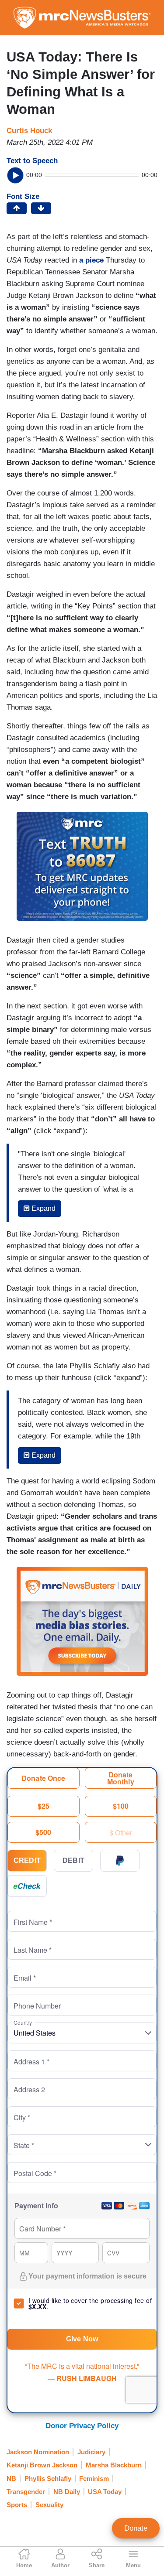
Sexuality (49, 2505)
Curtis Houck (29, 131)
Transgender (26, 2492)
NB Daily (67, 2492)
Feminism (94, 2479)
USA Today (105, 2492)
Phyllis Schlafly (48, 2479)
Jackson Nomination (38, 2452)
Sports (17, 2505)
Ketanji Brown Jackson (42, 2465)
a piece (91, 260)
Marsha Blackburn (114, 2465)
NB (11, 2479)
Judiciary (91, 2452)
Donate (136, 2528)
